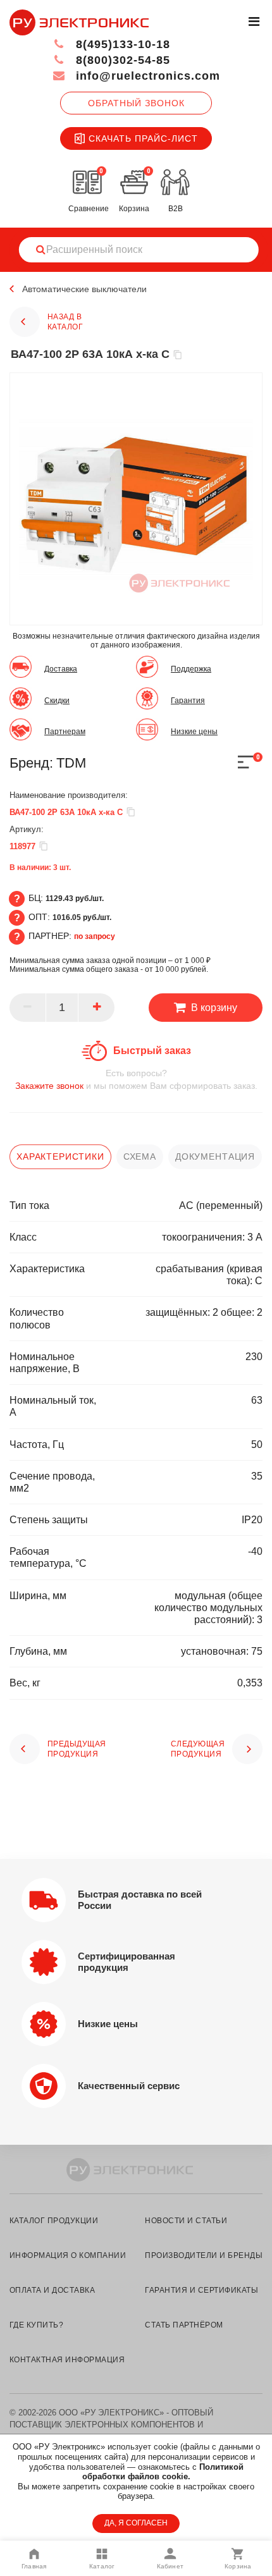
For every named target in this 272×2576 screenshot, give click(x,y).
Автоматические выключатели (84, 289)
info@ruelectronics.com (146, 76)
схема (140, 1156)
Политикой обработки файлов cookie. (163, 2472)
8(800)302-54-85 (121, 60)
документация (215, 1156)
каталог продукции (54, 2221)
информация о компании (68, 2255)
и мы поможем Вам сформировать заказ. (136, 1079)
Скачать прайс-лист (143, 138)
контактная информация (67, 2360)
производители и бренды (204, 2255)
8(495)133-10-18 (121, 44)
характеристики (60, 1156)
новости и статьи (186, 2221)
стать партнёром (184, 2325)
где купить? (36, 2325)
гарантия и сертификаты (201, 2290)
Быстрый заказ (152, 1051)
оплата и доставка (52, 2290)
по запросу (95, 936)
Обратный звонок (136, 103)
